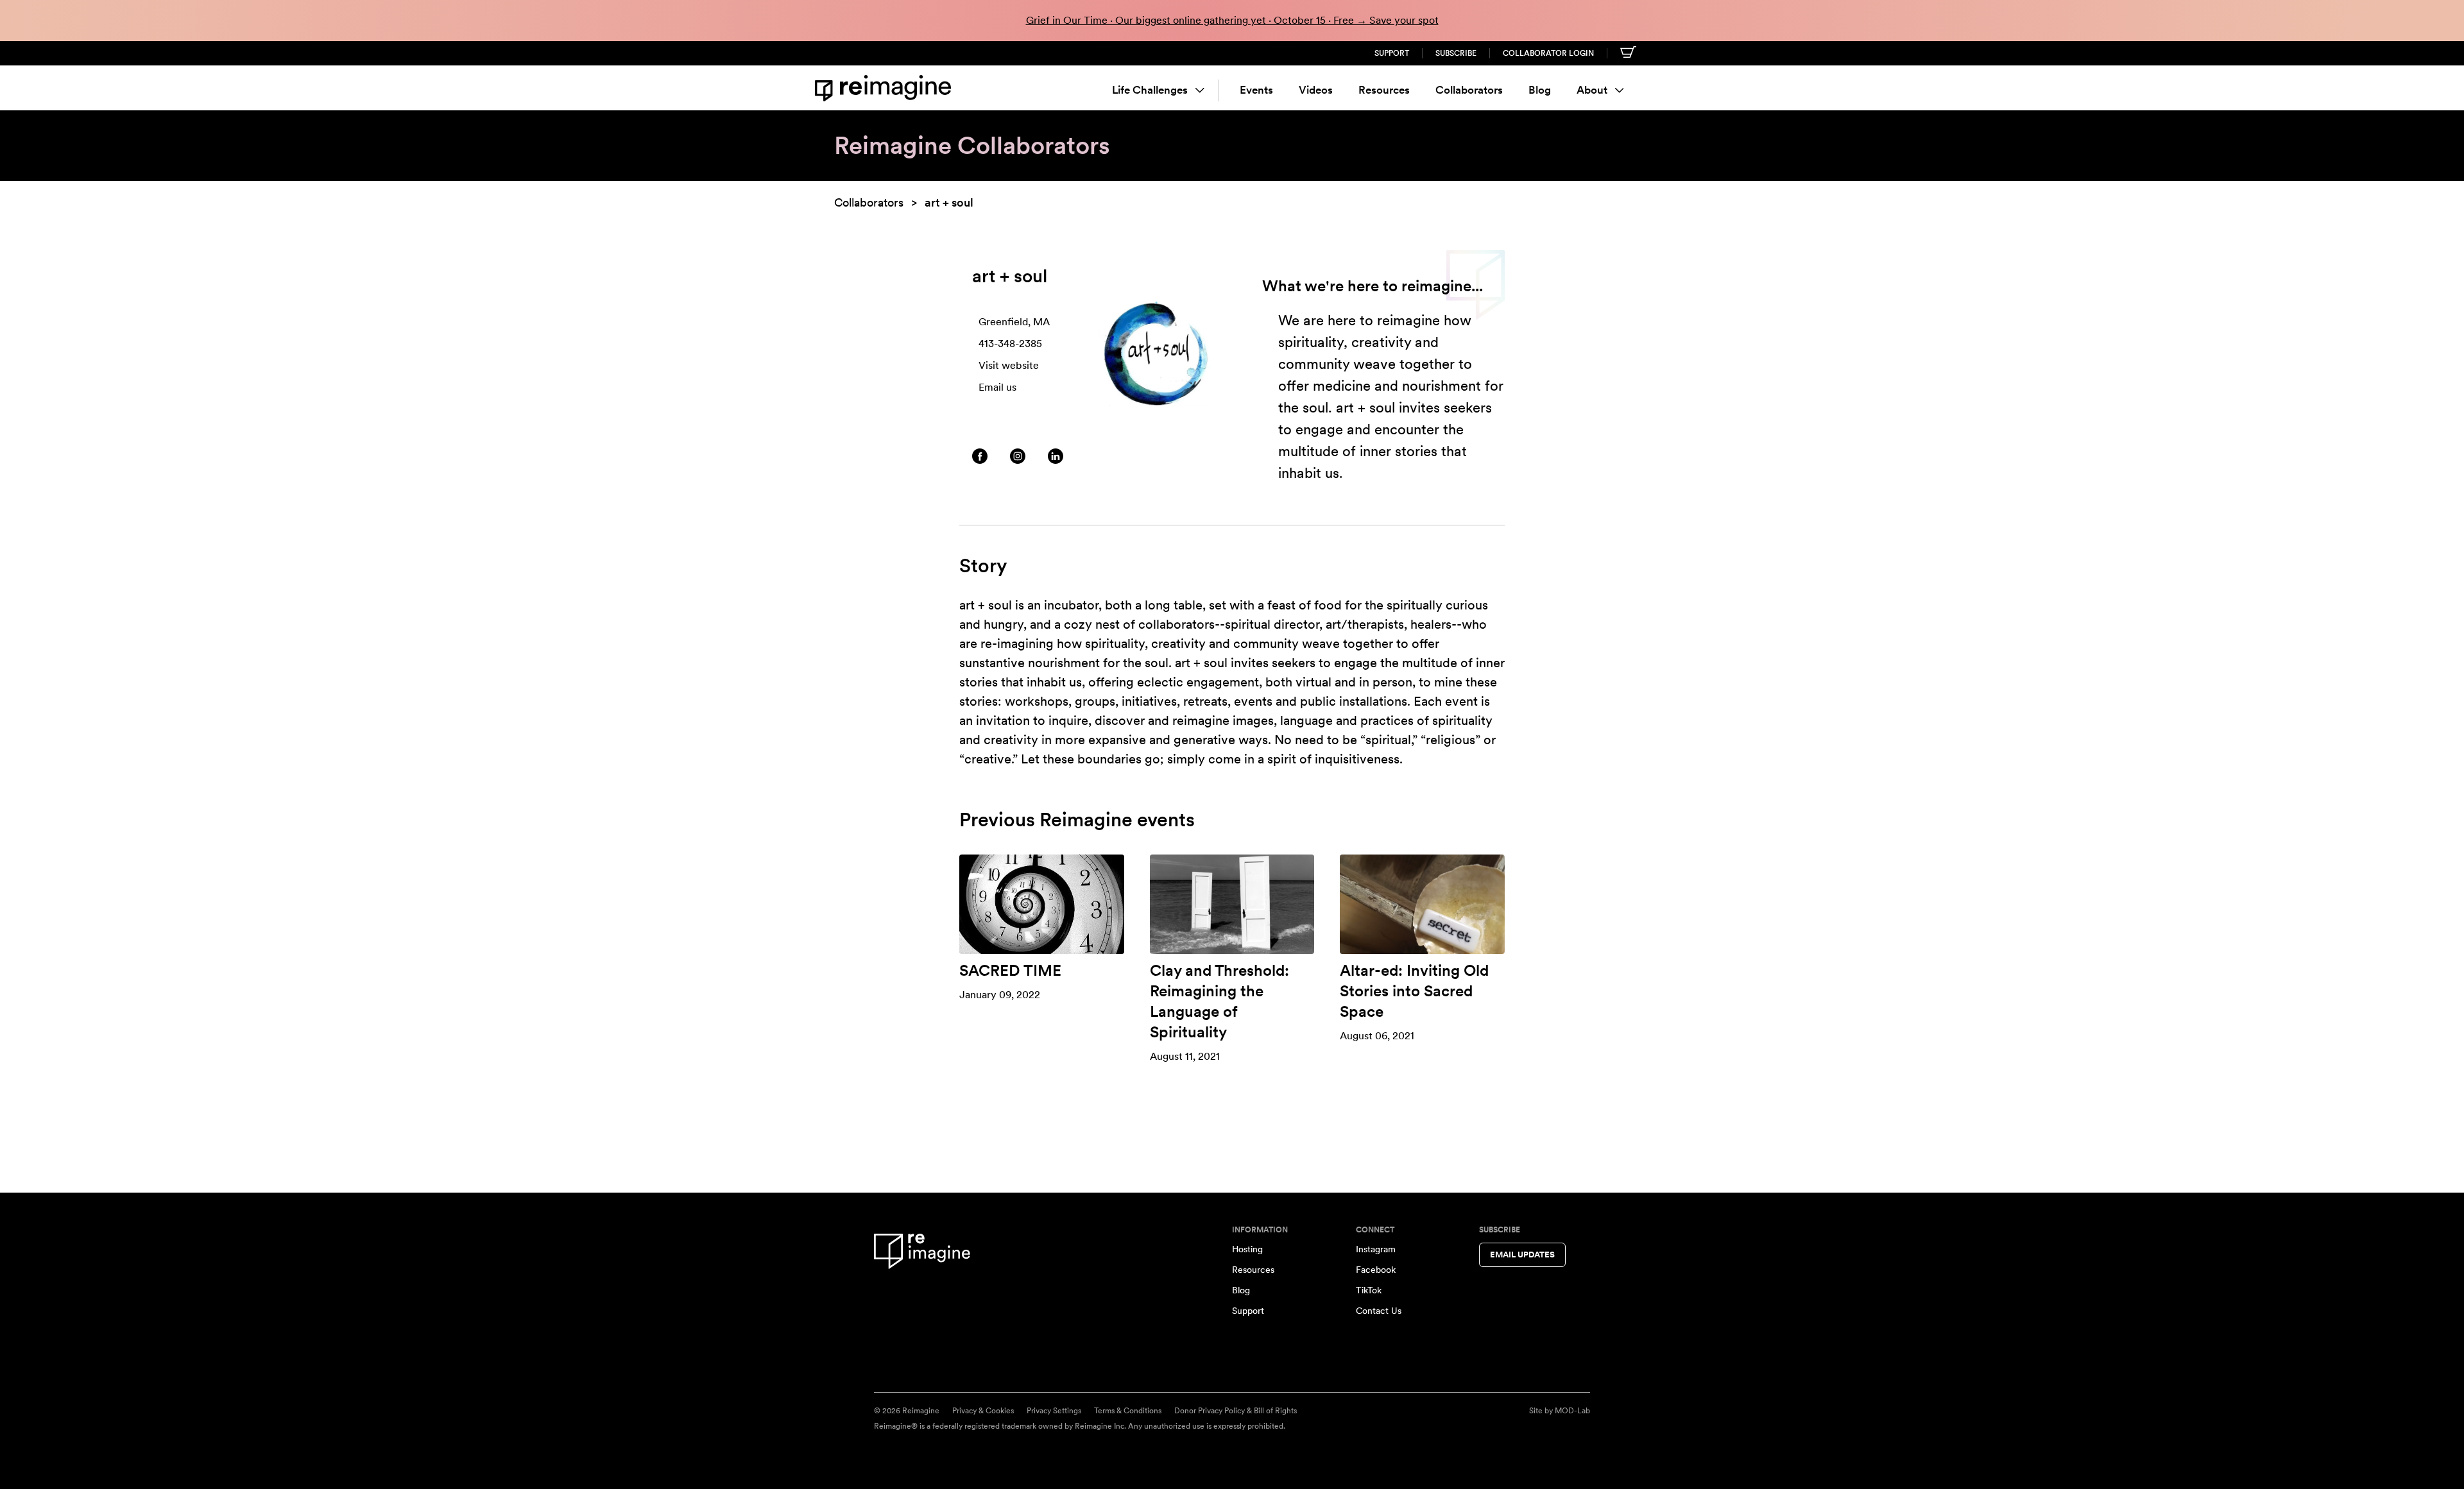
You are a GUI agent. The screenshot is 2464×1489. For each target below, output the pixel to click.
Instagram (1376, 1249)
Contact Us (1379, 1311)
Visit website (1009, 365)
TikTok (1369, 1290)
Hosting (1247, 1249)
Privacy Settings (1054, 1411)
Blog (1540, 90)
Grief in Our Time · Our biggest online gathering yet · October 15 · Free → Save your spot (1232, 20)
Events (1256, 90)
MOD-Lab (1572, 1411)
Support (1392, 53)
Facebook (1376, 1270)
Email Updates (1522, 1255)
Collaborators (1469, 90)
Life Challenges (1150, 90)
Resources (1384, 90)
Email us (997, 387)
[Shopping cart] (1628, 52)
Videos (1316, 90)
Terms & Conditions (1128, 1411)
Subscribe (1456, 53)
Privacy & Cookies (983, 1411)
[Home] (886, 88)
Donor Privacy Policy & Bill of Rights (1236, 1411)
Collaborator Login (1548, 53)
